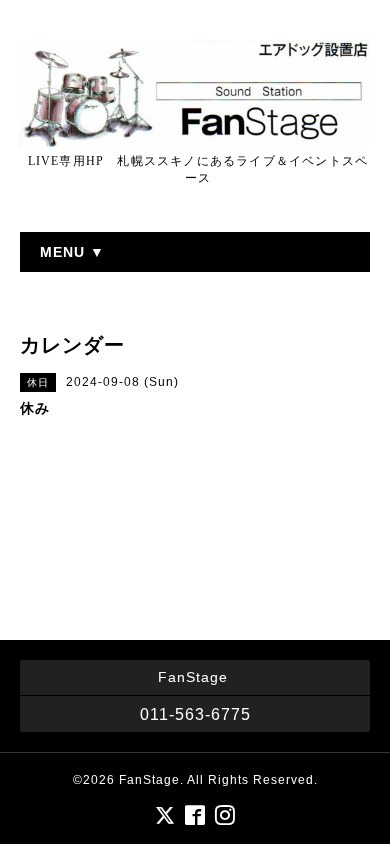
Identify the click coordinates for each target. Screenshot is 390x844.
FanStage (149, 780)
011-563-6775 (195, 714)
